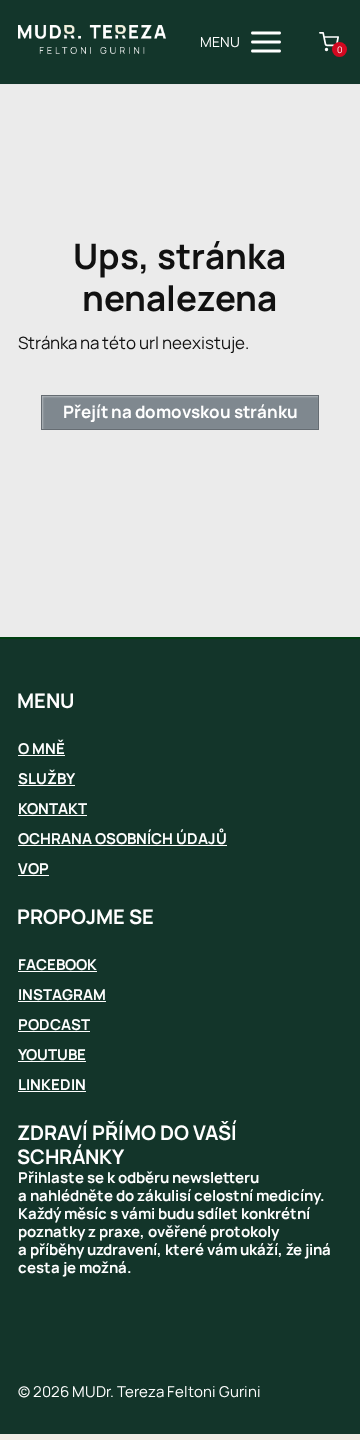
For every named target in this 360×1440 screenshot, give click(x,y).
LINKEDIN (52, 1084)
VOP (33, 868)
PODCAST (54, 1024)
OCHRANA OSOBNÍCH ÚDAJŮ (122, 838)
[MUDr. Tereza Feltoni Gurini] (92, 42)
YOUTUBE (52, 1054)
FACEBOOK (57, 964)
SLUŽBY (46, 778)
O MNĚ (41, 748)
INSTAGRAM (62, 994)
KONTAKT (52, 808)
